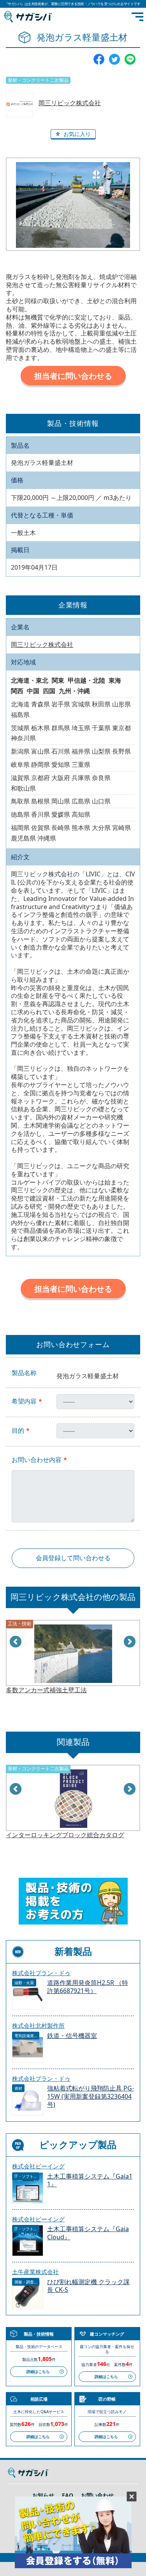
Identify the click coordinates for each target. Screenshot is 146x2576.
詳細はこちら (38, 2371)
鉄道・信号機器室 (72, 2036)
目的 (18, 1431)
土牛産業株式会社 (35, 2272)
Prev (16, 1642)
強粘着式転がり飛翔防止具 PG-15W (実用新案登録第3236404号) (91, 2097)
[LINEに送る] (130, 58)
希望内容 (24, 1401)
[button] (73, 134)
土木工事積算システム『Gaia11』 (90, 2181)
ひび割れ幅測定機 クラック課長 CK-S (88, 2286)
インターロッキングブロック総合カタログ (65, 1835)
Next (130, 1642)
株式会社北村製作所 (38, 2025)
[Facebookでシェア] (99, 58)
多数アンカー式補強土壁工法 (46, 1690)
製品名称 (24, 1373)
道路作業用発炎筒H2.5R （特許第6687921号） (88, 1987)
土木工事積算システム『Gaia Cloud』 (88, 2233)
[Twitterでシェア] (114, 58)
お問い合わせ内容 (37, 1460)
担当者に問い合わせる (73, 376)
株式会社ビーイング (38, 2166)
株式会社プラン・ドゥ (41, 1973)
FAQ (68, 2495)
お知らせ (43, 2495)
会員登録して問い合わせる (73, 1558)
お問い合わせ (97, 2495)
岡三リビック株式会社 (70, 103)
